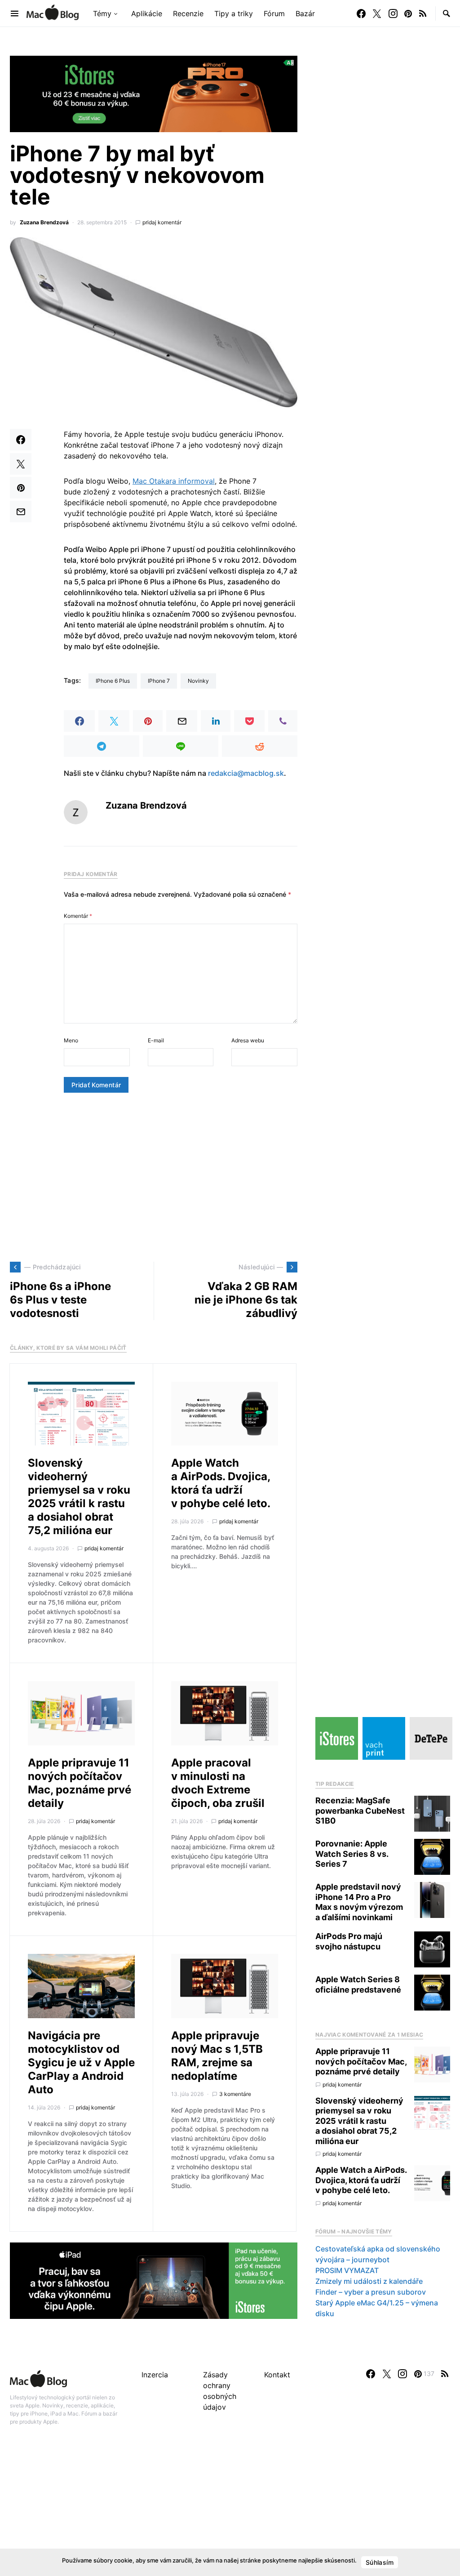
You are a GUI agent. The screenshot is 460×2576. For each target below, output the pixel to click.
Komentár (78, 916)
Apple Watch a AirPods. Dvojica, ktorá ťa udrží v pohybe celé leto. (221, 1483)
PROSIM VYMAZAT (347, 2270)
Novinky (198, 681)
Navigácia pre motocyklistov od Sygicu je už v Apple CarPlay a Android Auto (81, 2062)
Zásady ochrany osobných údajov (220, 2391)
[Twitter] (377, 13)
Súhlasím (380, 2562)
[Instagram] (393, 13)
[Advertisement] (154, 1177)
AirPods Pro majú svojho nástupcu (349, 1941)
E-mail (156, 1040)
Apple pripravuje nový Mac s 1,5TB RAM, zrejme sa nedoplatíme (217, 2056)
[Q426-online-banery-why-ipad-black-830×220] (154, 2280)
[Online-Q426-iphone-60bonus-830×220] (154, 93)
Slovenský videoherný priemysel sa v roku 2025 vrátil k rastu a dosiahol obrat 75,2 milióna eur (79, 1497)
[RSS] (423, 13)
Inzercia (155, 2375)
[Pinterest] (408, 13)
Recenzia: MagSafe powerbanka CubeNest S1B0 (360, 1811)
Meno (71, 1040)
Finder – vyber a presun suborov (371, 2292)
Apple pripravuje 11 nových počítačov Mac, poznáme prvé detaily (80, 1783)
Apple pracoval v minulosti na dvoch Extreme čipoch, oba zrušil (218, 1783)
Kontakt (277, 2375)
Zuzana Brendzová (44, 222)
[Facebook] (361, 13)
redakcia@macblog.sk (246, 773)
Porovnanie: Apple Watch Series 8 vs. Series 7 (352, 1854)
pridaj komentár (162, 222)
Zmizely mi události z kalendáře (369, 2281)
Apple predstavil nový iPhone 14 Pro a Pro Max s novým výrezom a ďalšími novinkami (359, 1902)
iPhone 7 (159, 681)
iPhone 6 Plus (113, 681)
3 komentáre (235, 2094)
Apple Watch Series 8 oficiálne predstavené (358, 1984)
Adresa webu (248, 1040)
